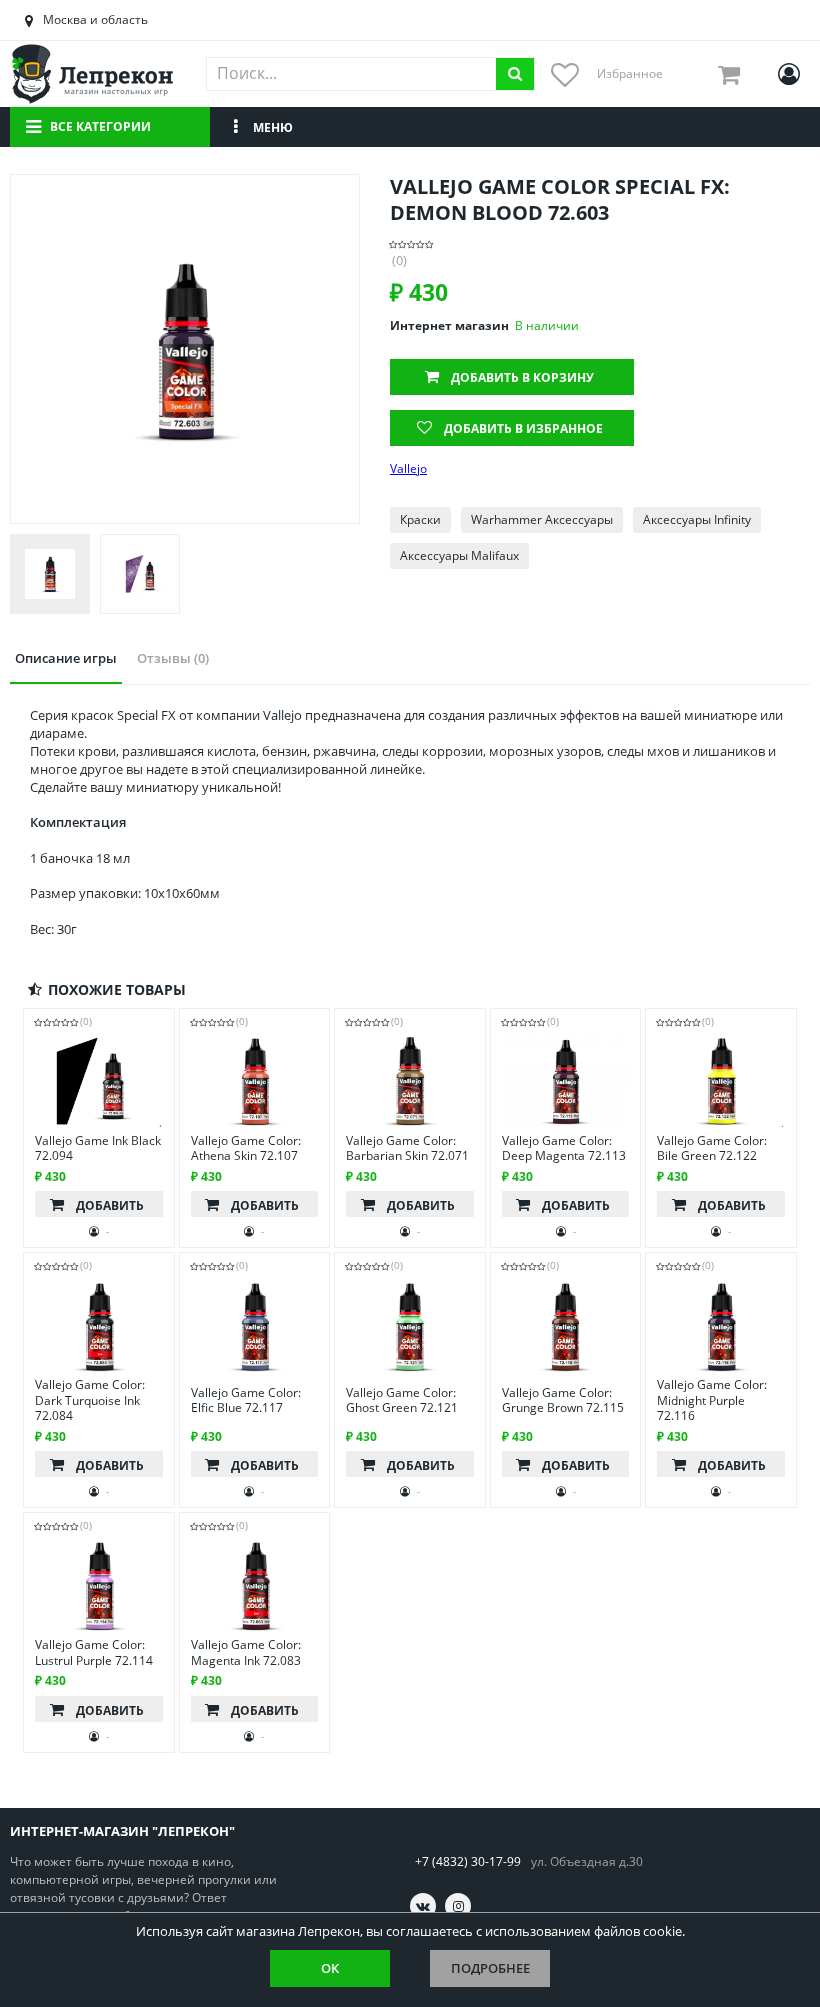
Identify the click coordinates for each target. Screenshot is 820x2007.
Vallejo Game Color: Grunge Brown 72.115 (563, 1400)
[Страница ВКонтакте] (423, 1906)
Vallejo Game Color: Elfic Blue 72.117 (246, 1400)
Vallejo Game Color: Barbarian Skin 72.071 (407, 1148)
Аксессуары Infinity (697, 519)
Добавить (522, 377)
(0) (399, 260)
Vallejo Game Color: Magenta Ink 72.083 (246, 1652)
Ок (330, 1968)
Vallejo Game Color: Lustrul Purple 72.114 (94, 1652)
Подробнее (490, 1968)
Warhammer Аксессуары (542, 519)
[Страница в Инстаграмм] (458, 1906)
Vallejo (408, 469)
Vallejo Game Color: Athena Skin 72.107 (246, 1148)
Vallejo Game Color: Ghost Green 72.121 (402, 1400)
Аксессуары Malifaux (459, 555)
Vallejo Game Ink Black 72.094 (98, 1148)
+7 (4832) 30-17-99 (468, 1861)
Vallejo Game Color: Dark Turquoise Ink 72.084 (90, 1400)
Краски (420, 519)
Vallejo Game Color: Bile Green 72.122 (712, 1148)
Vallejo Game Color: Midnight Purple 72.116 (712, 1400)
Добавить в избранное (523, 428)
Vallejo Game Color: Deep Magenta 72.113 (564, 1148)
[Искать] (515, 74)
